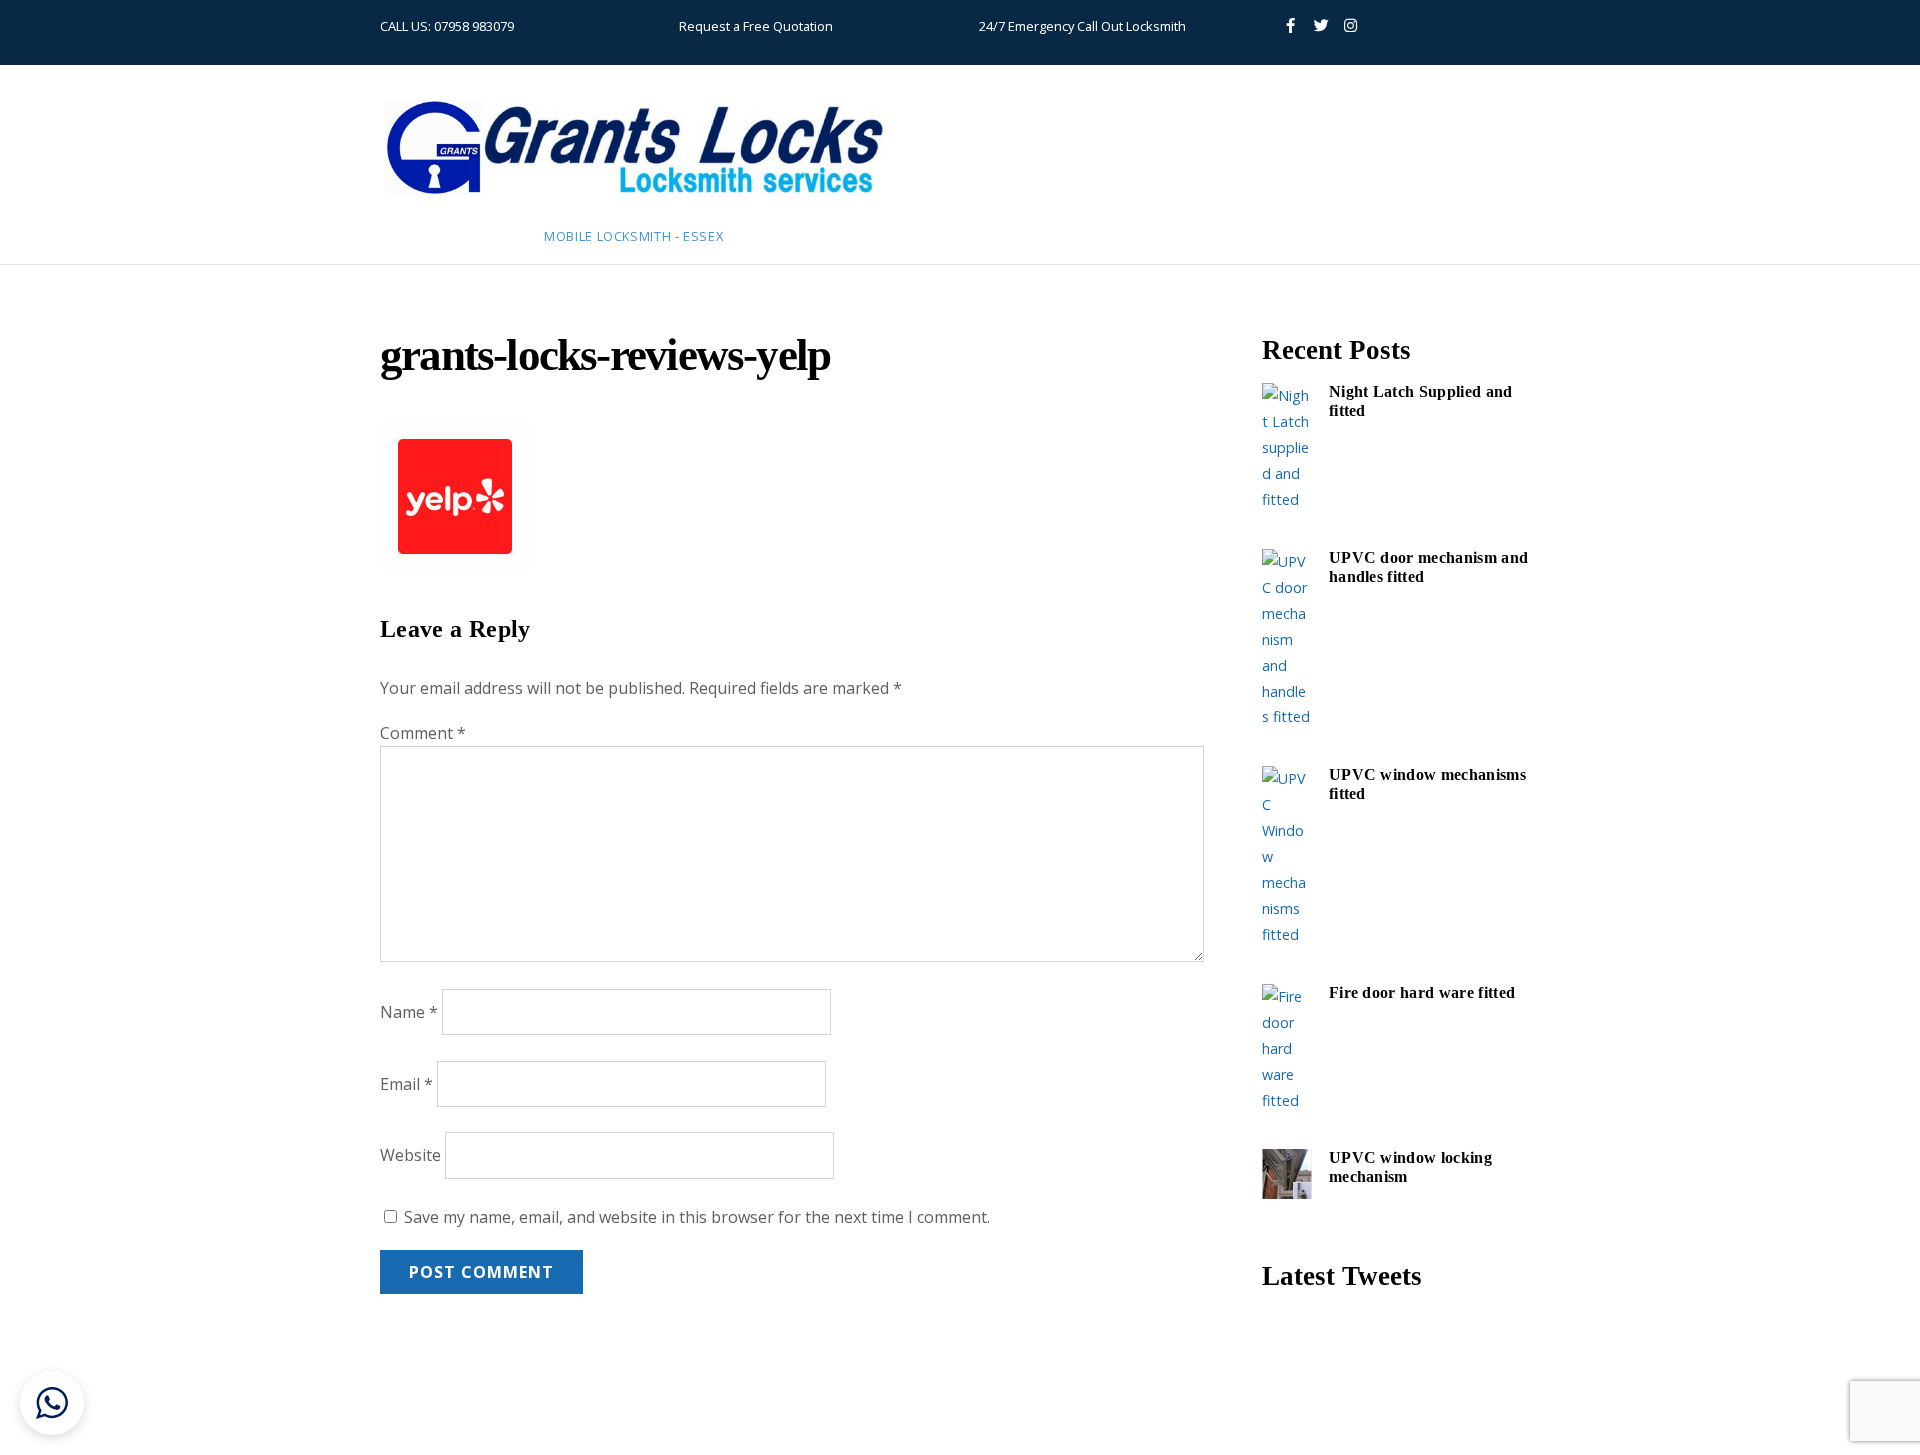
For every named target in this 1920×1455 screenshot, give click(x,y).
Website (410, 1156)
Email (406, 1084)
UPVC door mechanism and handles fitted (1428, 567)
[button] (52, 1403)
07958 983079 (474, 26)
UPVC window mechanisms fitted (1427, 784)
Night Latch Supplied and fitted (1421, 401)
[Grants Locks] (635, 203)
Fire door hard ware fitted (1422, 993)
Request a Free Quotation (756, 26)
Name (409, 1012)
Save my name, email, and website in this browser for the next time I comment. (697, 1217)
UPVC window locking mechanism (1410, 1167)
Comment (423, 733)
